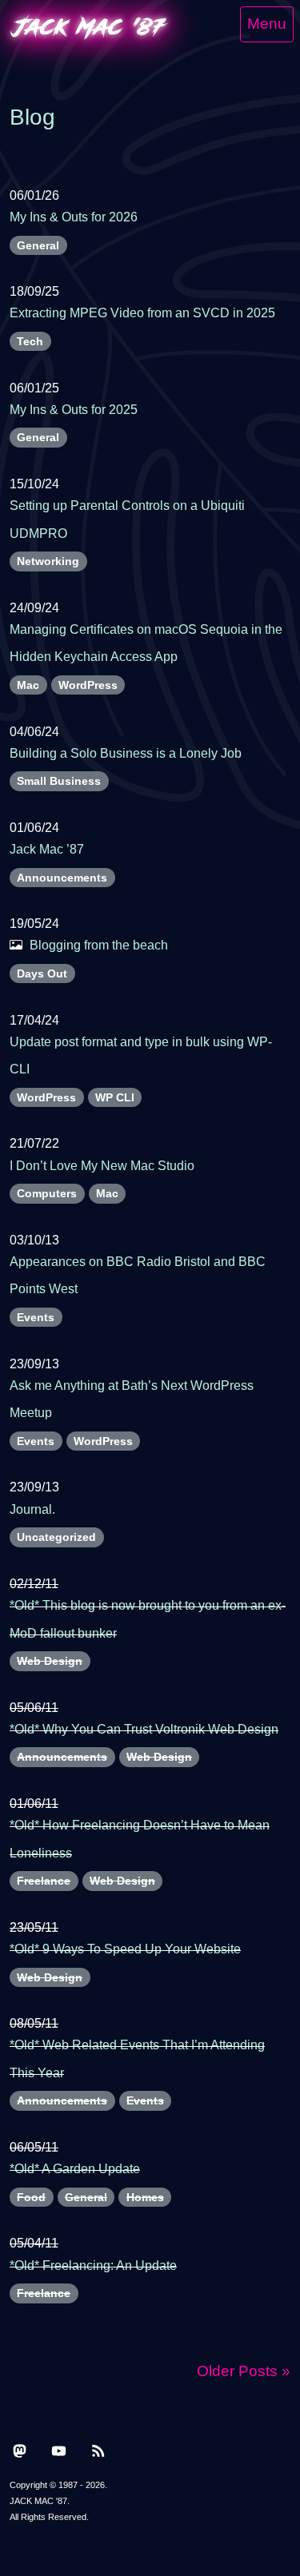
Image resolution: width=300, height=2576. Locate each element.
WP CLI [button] (115, 1097)
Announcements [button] (62, 878)
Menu (267, 24)
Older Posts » (244, 2371)
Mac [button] (28, 685)
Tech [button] (30, 341)
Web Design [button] (50, 1661)
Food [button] (31, 2197)
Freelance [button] (44, 1881)
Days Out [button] (42, 973)
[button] (20, 2449)
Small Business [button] (59, 781)
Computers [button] (47, 1193)
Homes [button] (145, 2197)
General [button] (38, 245)
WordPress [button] (88, 685)
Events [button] (36, 1317)
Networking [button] (48, 561)
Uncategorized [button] (56, 1537)
